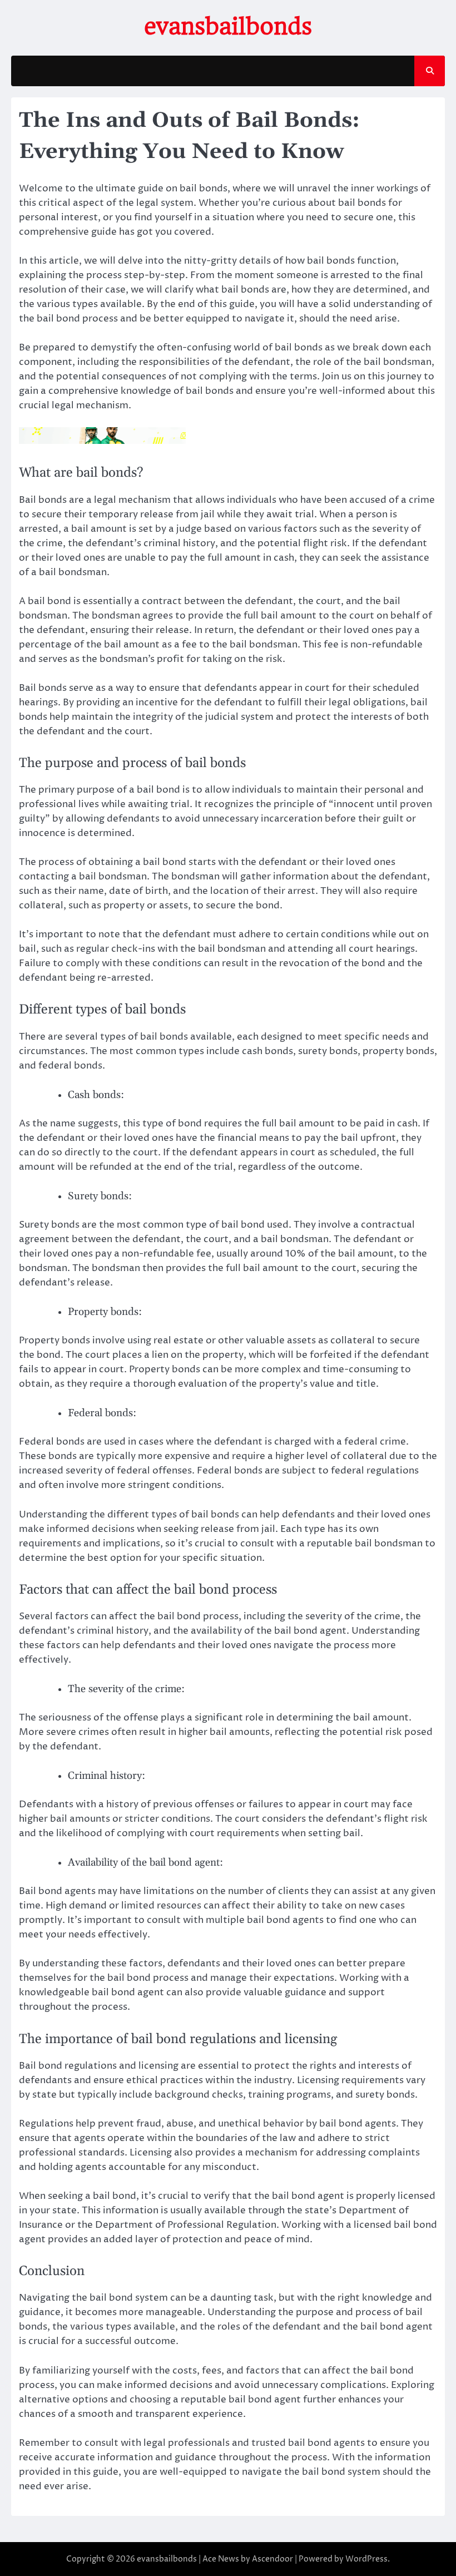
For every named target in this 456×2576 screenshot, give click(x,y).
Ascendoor (272, 2559)
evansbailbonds (228, 27)
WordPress (366, 2559)
